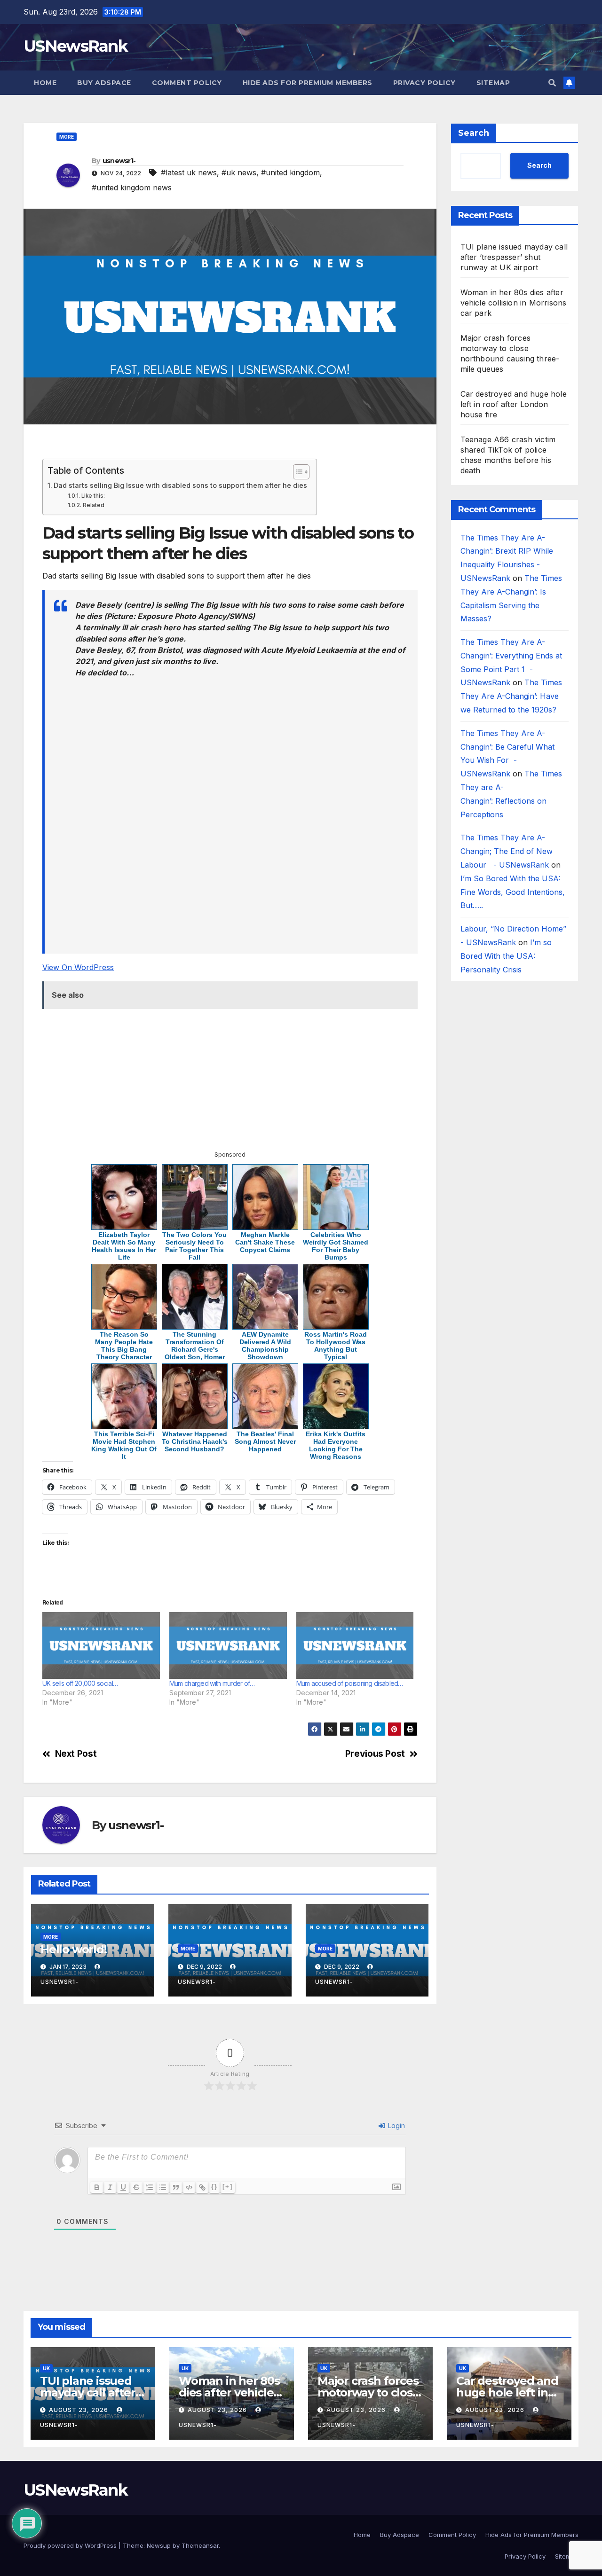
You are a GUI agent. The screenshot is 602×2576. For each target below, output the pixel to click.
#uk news (239, 172)
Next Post (76, 1754)
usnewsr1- (119, 161)
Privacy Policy (424, 83)
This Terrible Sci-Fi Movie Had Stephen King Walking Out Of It (124, 1445)
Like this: (93, 496)
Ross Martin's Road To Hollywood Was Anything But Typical (336, 1346)
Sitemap (493, 83)
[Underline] (123, 2187)
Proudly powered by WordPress (71, 2545)
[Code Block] (189, 2187)
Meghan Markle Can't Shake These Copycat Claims (265, 1242)
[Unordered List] (163, 2187)
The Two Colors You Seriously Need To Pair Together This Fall (194, 1246)
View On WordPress (78, 967)
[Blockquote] (176, 2187)
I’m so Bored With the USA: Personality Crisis (506, 956)
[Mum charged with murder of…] (228, 1646)
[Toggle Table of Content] (297, 472)
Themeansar (200, 2545)
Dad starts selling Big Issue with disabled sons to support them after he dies (180, 485)
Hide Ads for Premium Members (308, 83)
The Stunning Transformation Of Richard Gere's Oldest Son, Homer (195, 1346)
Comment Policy (187, 83)
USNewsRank (75, 46)
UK (46, 2368)
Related (93, 505)
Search (474, 133)
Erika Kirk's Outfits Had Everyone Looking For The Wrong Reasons (336, 1445)
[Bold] (97, 2187)
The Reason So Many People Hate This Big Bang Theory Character (124, 1346)
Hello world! (74, 1949)
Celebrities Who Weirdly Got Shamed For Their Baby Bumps (336, 1246)
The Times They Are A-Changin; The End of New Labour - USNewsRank (507, 852)
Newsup (159, 2545)
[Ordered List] (150, 2187)
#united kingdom (290, 172)
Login (396, 2126)
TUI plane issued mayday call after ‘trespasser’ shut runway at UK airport (514, 257)
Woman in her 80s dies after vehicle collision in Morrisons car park (514, 303)
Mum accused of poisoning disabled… (350, 1683)
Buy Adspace (104, 83)
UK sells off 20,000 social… (80, 1683)
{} (214, 2187)
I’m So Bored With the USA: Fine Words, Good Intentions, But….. (513, 893)
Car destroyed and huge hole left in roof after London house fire (514, 404)
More (67, 137)
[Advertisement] (230, 446)
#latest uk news (189, 172)
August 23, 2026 (79, 2410)
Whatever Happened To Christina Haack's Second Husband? (195, 1441)
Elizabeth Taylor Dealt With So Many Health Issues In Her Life (124, 1246)
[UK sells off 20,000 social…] (101, 1646)
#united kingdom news (132, 188)
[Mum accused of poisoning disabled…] (355, 1646)
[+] (228, 2187)
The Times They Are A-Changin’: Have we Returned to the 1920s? (511, 697)
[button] (552, 83)
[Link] (202, 2187)
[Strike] (136, 2187)
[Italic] (110, 2187)
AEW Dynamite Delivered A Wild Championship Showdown (265, 1346)
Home (45, 83)
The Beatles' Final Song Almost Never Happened (265, 1441)
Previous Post (375, 1754)
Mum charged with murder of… (212, 1683)
